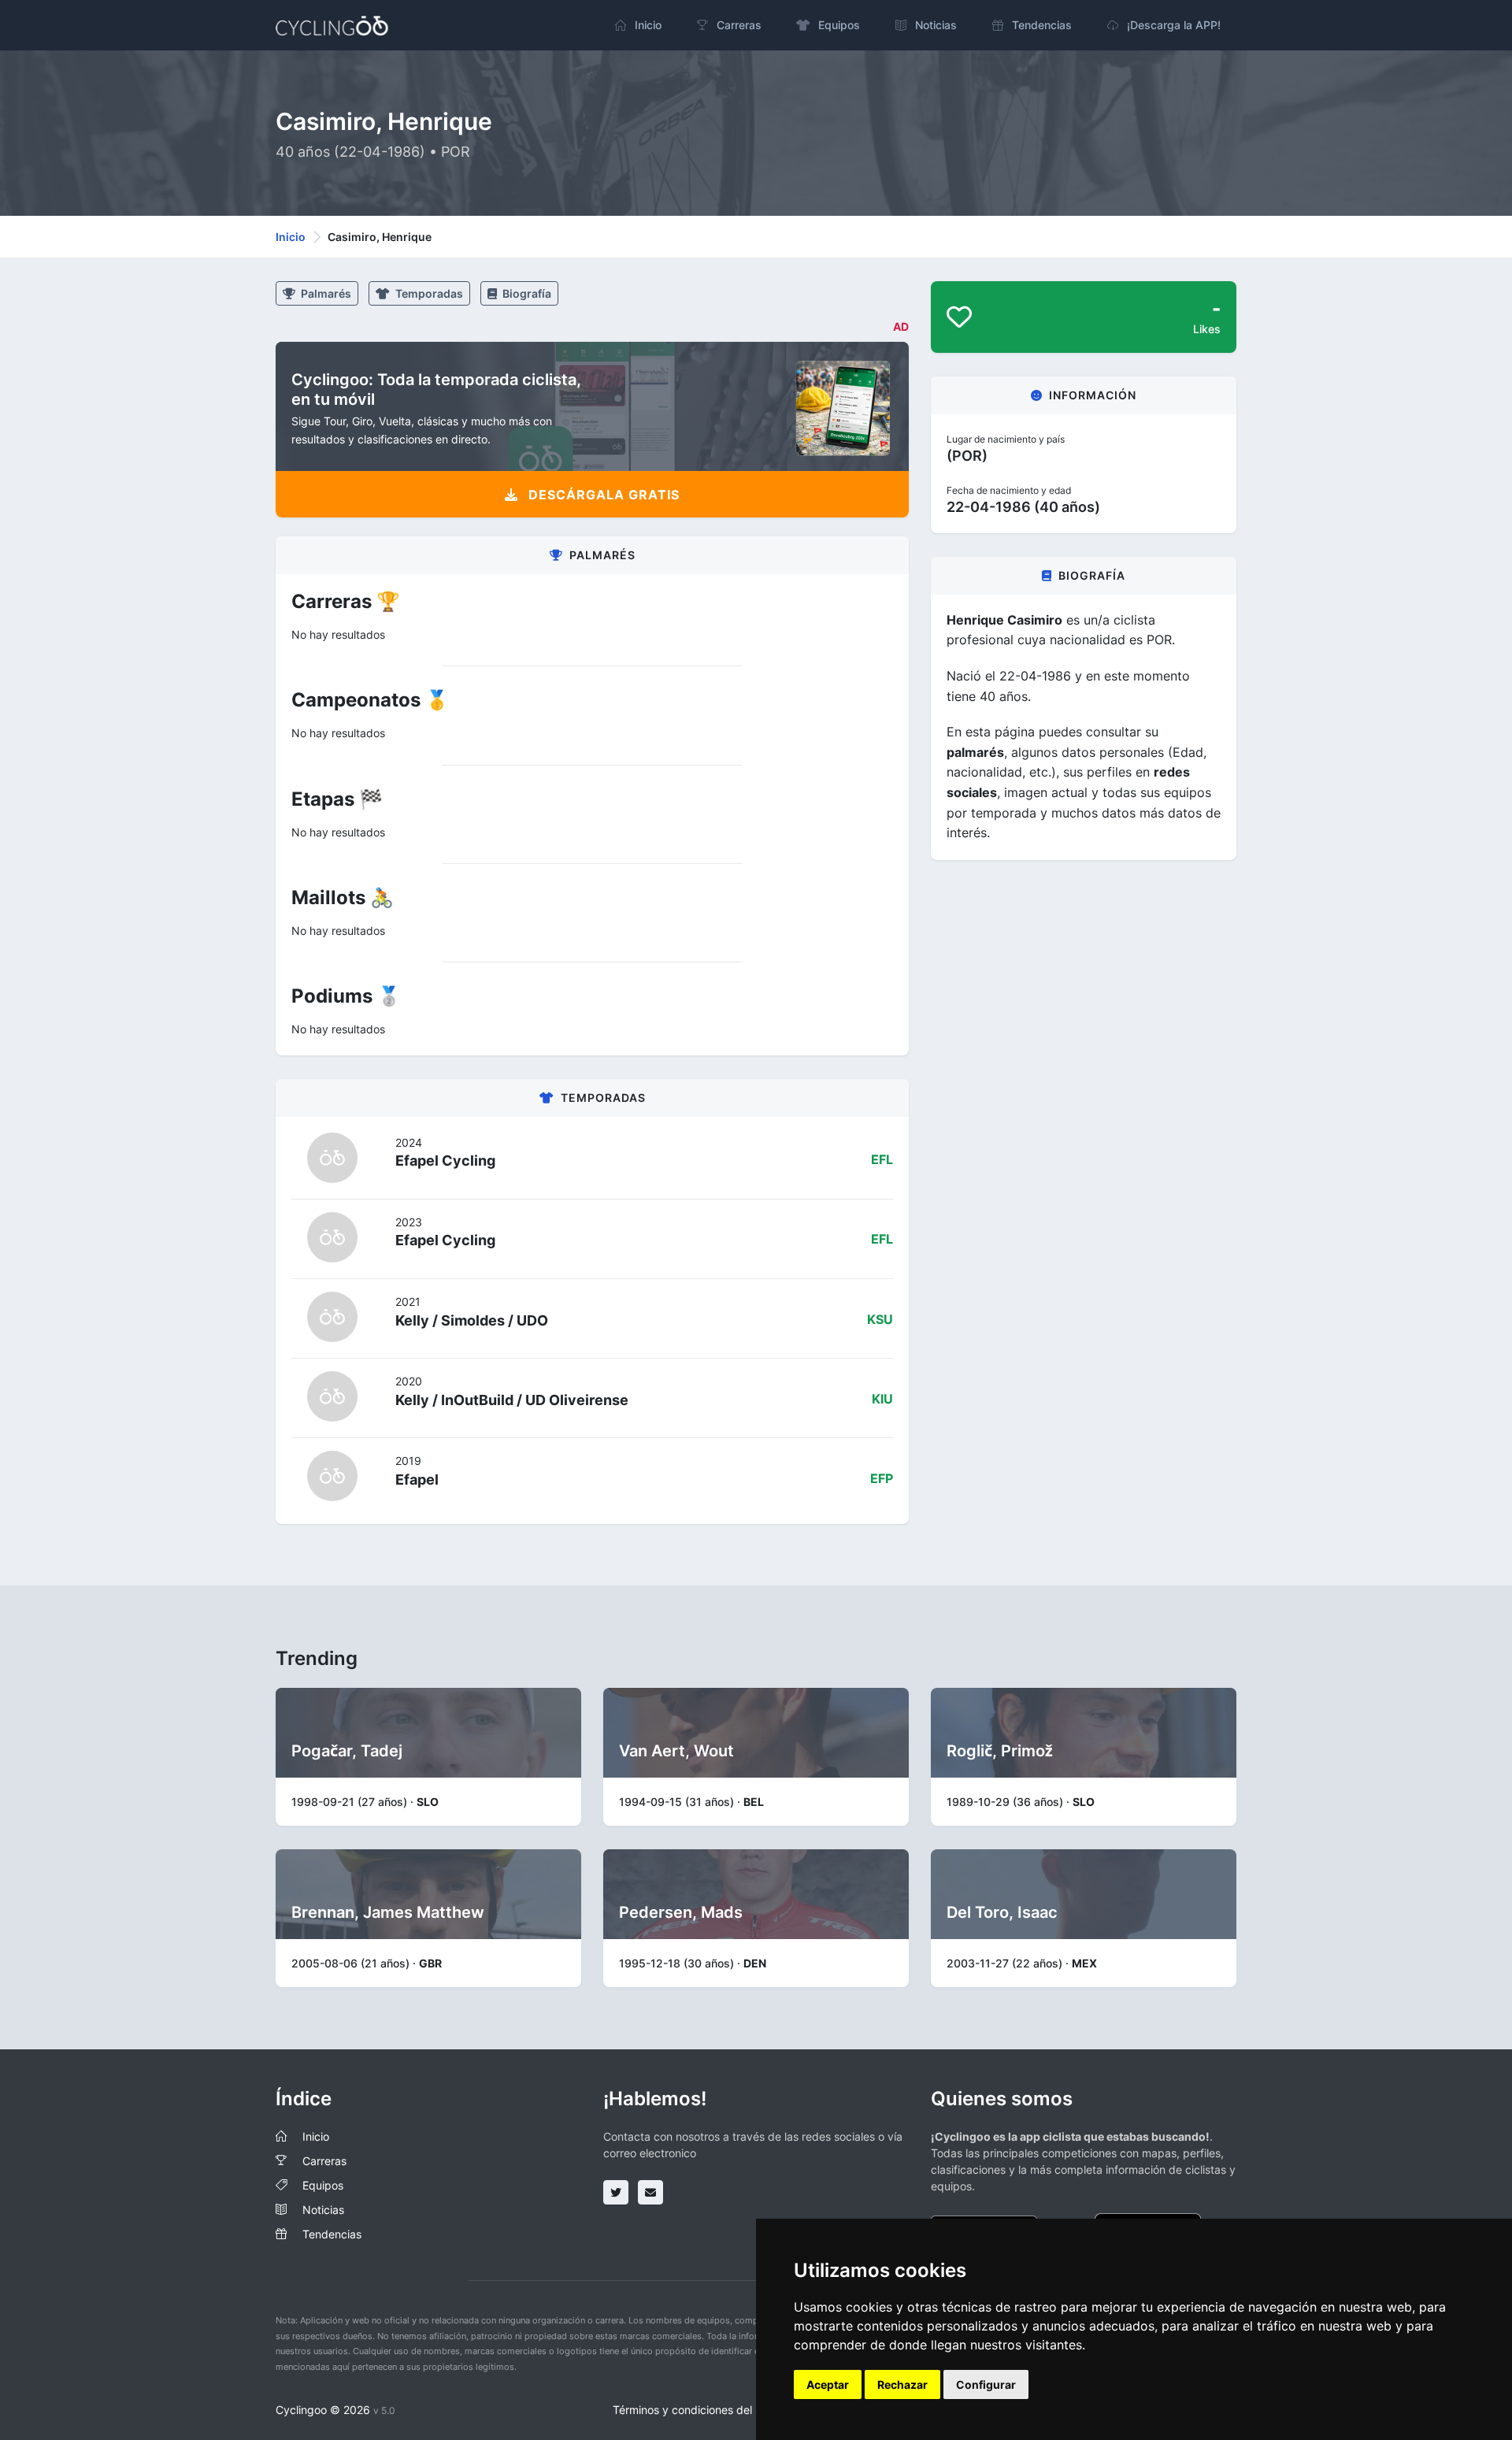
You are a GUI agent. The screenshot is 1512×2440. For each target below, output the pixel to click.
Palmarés (325, 293)
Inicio (291, 237)
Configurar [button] (986, 2384)
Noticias (323, 2210)
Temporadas (428, 293)
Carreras (324, 2161)
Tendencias (332, 2234)
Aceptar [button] (828, 2384)
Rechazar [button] (902, 2384)
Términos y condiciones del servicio (704, 2410)
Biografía (526, 293)
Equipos (323, 2185)
